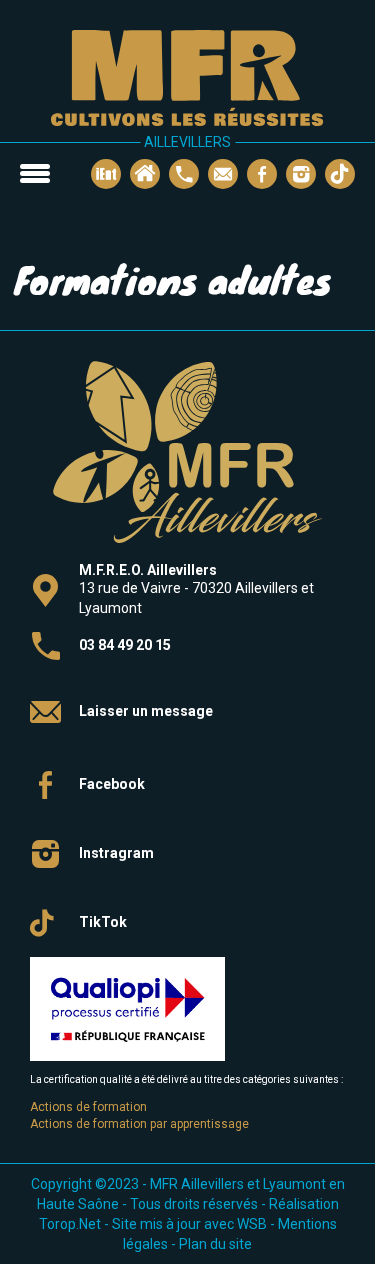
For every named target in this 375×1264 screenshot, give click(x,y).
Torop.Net (70, 1224)
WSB (252, 1224)
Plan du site (215, 1244)
